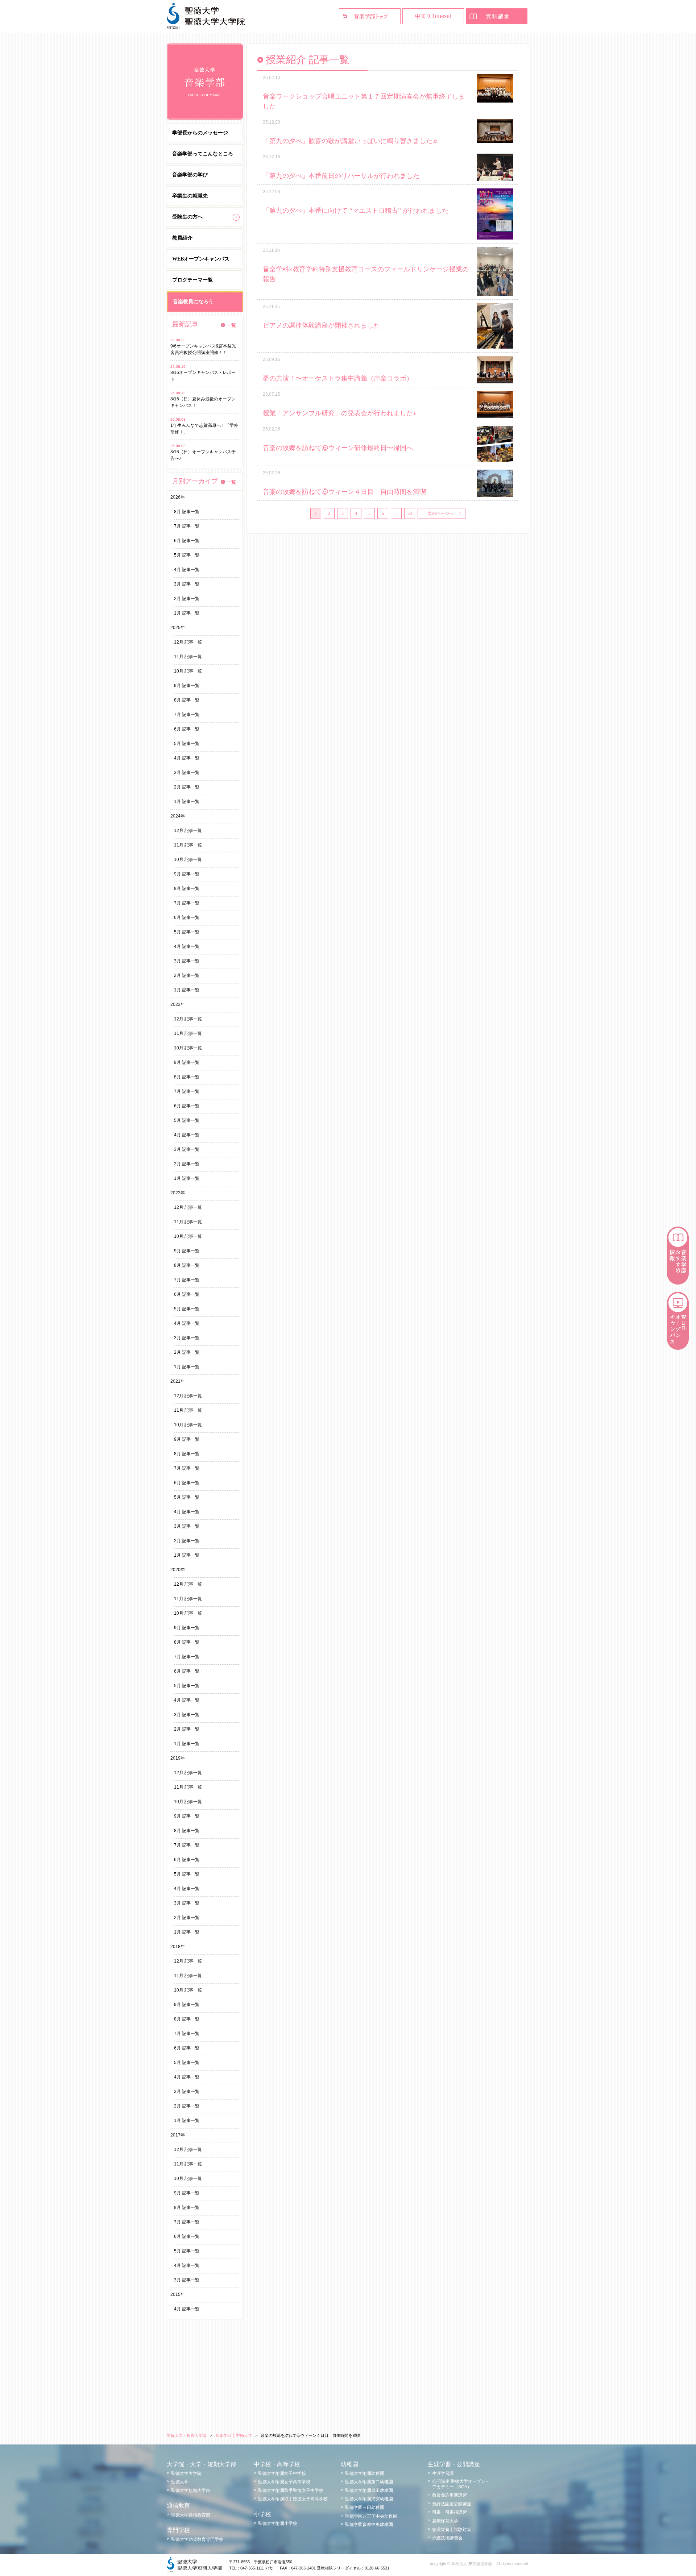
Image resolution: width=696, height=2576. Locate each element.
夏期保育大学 (445, 2521)
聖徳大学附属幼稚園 (365, 2473)
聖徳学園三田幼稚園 (365, 2508)
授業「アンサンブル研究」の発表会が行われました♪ (339, 413)
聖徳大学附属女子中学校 (282, 2473)
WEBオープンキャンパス (201, 259)
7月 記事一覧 (187, 526)
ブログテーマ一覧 (192, 280)
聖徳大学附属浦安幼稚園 (369, 2499)
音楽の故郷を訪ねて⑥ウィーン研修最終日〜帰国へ (338, 448)
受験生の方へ (187, 217)
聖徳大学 (180, 2482)
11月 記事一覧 (188, 657)
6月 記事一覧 (187, 541)
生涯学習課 (443, 2473)
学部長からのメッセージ (200, 133)
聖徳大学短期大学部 (191, 2490)
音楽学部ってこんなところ (203, 154)
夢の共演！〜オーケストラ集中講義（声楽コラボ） (338, 378)
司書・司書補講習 (449, 2512)
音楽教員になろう (193, 302)
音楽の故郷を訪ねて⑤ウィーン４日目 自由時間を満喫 (344, 492)
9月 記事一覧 (187, 686)
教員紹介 (182, 238)
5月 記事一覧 (187, 555)
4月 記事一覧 (187, 570)
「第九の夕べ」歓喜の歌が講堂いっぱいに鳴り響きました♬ (351, 141)
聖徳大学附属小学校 (278, 2523)
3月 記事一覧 (187, 584)
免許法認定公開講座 (452, 2504)
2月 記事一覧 (187, 599)
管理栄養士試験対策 (452, 2530)
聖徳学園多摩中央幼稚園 (369, 2525)
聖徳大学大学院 (186, 2473)
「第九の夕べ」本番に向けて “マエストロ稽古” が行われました (356, 211)
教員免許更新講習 (449, 2495)
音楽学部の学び (190, 175)
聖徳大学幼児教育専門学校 (197, 2539)
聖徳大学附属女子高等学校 (284, 2482)
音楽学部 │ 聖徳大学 (234, 2435)
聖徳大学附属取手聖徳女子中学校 (291, 2490)
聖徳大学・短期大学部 (187, 2435)
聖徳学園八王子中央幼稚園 (371, 2516)
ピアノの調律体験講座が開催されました (322, 325)
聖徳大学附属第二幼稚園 (369, 2482)
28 (410, 513)
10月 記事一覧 (188, 671)
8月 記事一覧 (187, 512)
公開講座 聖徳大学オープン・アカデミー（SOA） (461, 2484)
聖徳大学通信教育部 (191, 2515)
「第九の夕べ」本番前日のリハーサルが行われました (341, 176)
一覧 (231, 325)
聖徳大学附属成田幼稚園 (369, 2490)
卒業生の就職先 (190, 196)
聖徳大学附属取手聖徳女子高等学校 (293, 2499)
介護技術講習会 (447, 2538)
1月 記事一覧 (187, 613)
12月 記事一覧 (188, 642)
